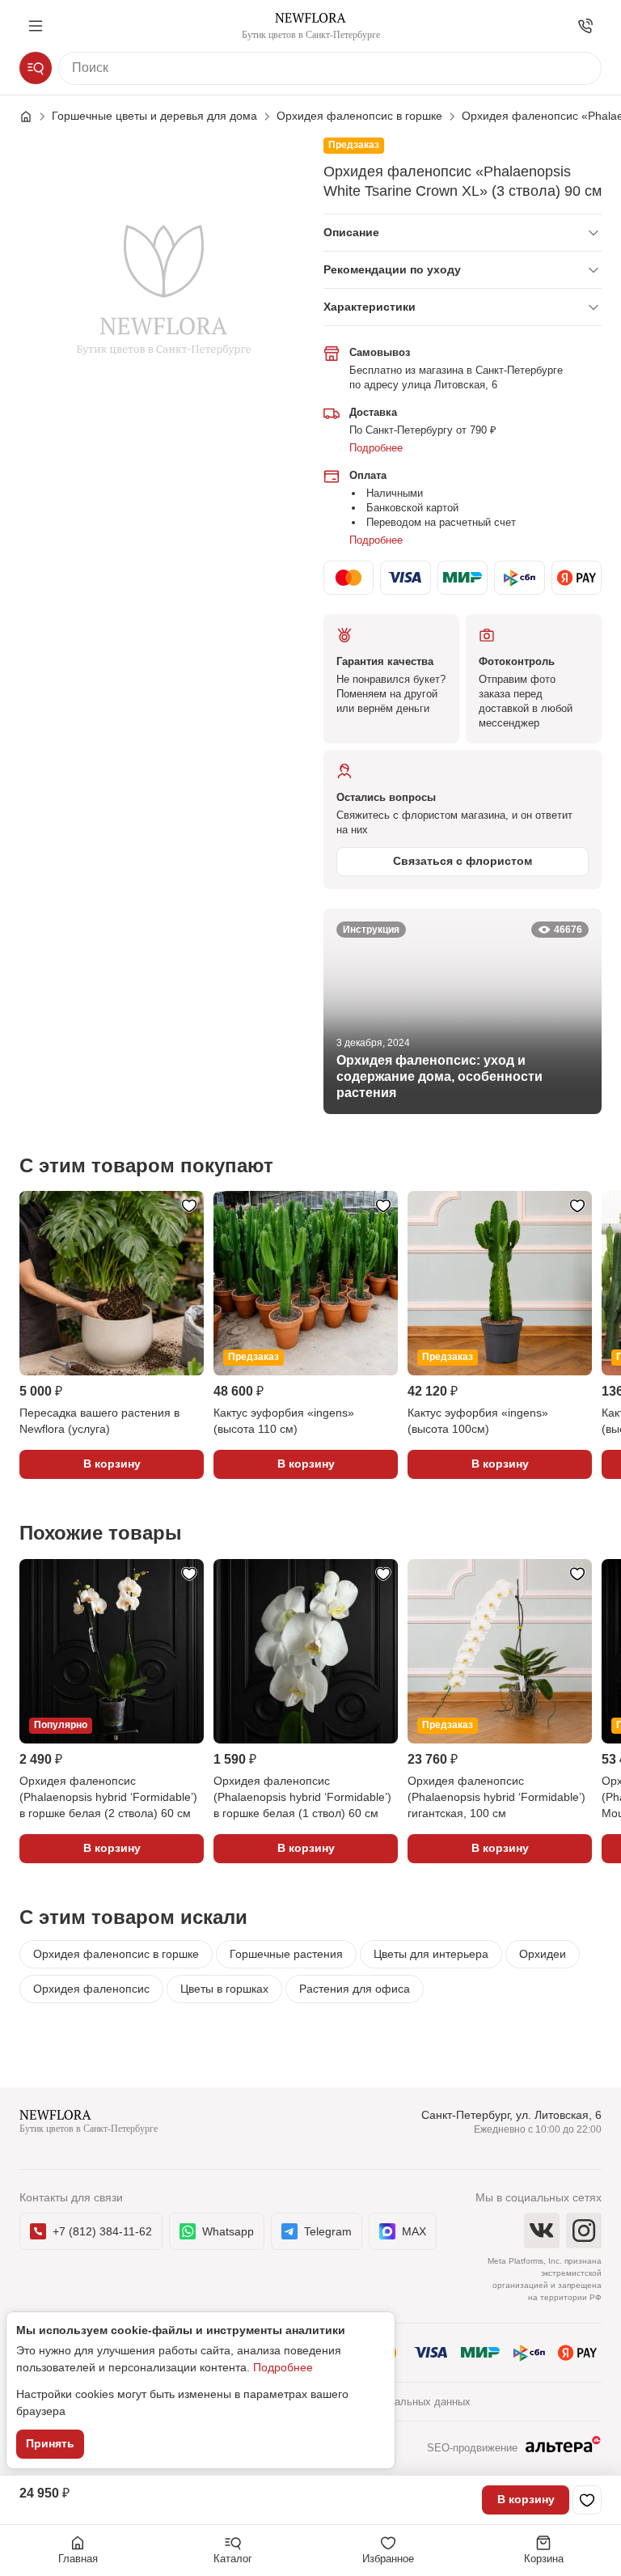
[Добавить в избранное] (587, 2500)
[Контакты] (585, 26)
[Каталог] (36, 68)
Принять (50, 2443)
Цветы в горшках (224, 1989)
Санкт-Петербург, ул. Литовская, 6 (511, 2115)
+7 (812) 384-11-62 (102, 2231)
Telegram (328, 2231)
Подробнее (376, 448)
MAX (414, 2231)
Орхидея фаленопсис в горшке (116, 1954)
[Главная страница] (34, 117)
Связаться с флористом (463, 861)
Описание (351, 232)
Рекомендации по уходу (392, 269)
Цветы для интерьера (431, 1954)
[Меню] (36, 26)
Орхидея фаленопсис (91, 1989)
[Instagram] (584, 2231)
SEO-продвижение (472, 2448)
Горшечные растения (286, 1954)
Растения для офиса (355, 1989)
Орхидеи (543, 1954)
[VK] (542, 2231)
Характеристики (370, 307)
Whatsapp (228, 2231)
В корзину (526, 2499)
